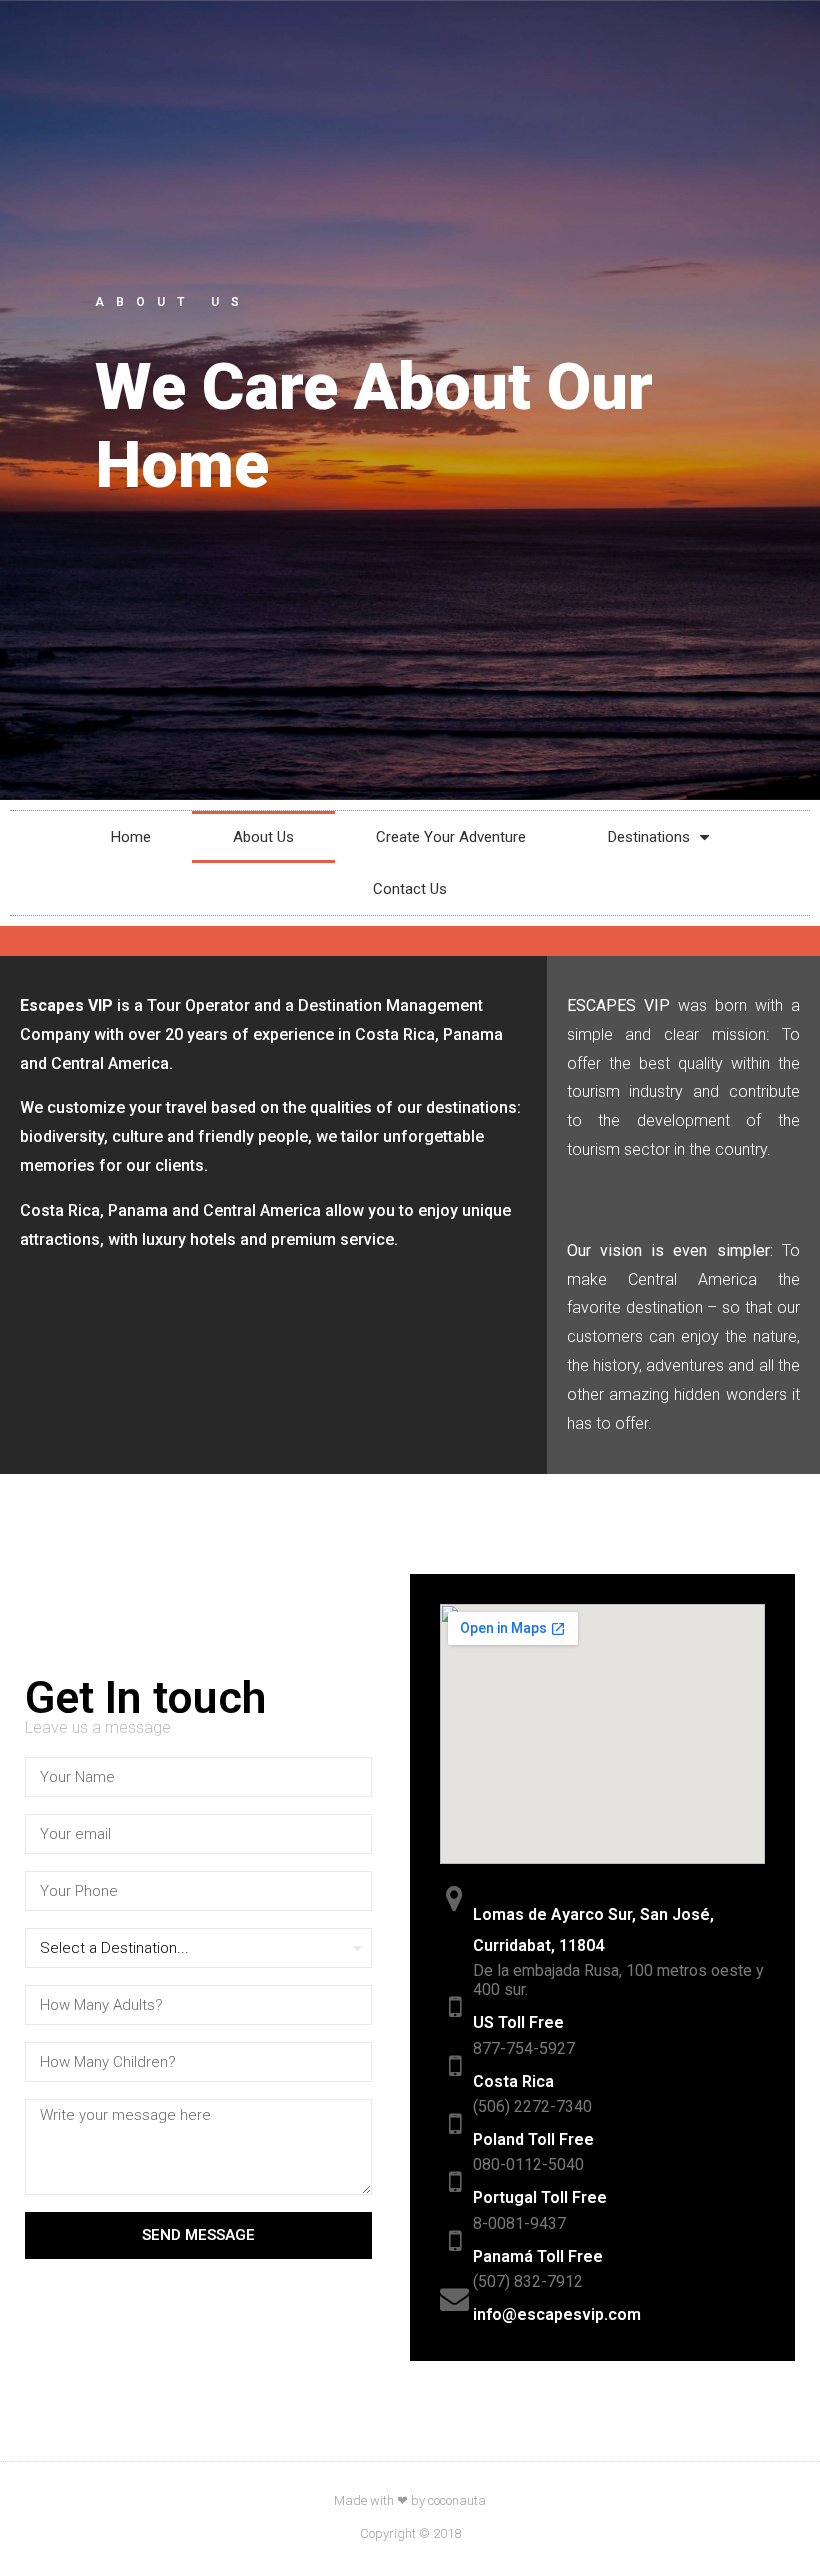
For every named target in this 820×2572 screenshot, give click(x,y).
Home (131, 837)
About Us (263, 837)
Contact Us (410, 889)
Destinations (649, 837)
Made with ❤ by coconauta (410, 2500)
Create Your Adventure (451, 837)
